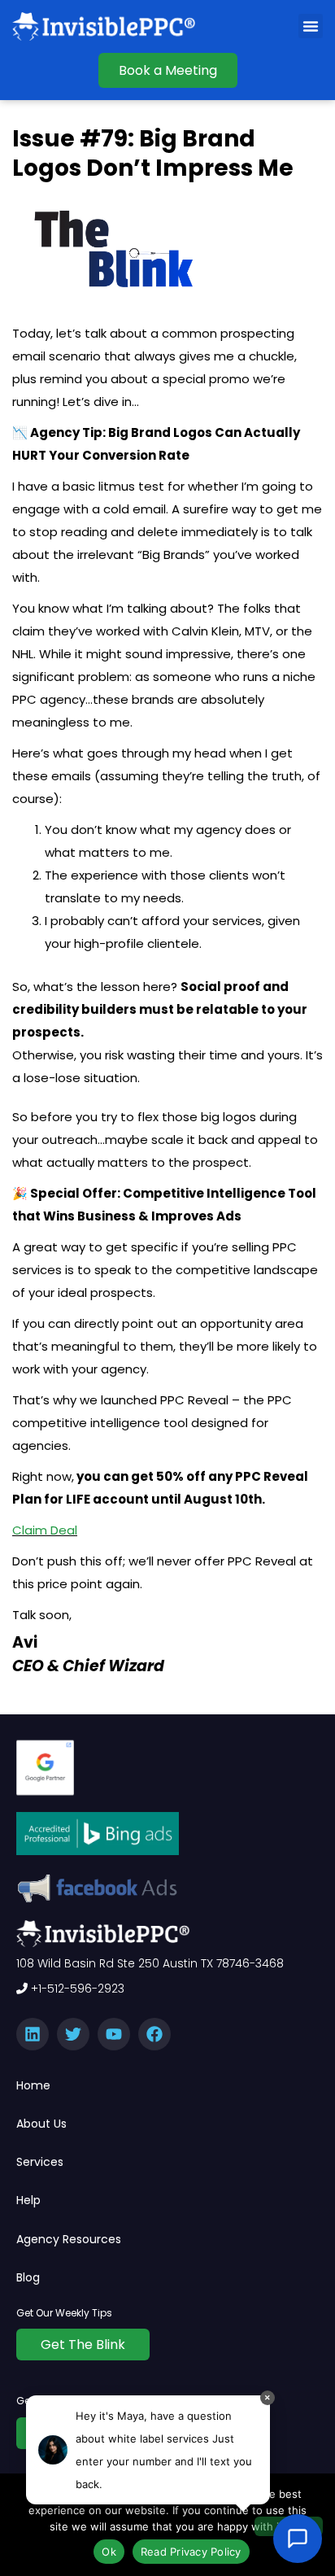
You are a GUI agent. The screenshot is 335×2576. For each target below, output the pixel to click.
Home (33, 2085)
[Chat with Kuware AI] (298, 2539)
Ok (109, 2552)
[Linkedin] (33, 2034)
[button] (311, 26)
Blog (28, 2277)
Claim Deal (45, 1530)
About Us (41, 2124)
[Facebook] (154, 2034)
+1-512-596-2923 (76, 1989)
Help (28, 2200)
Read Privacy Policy (191, 2552)
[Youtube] (114, 2034)
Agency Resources (69, 2239)
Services (40, 2162)
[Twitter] (73, 2034)
